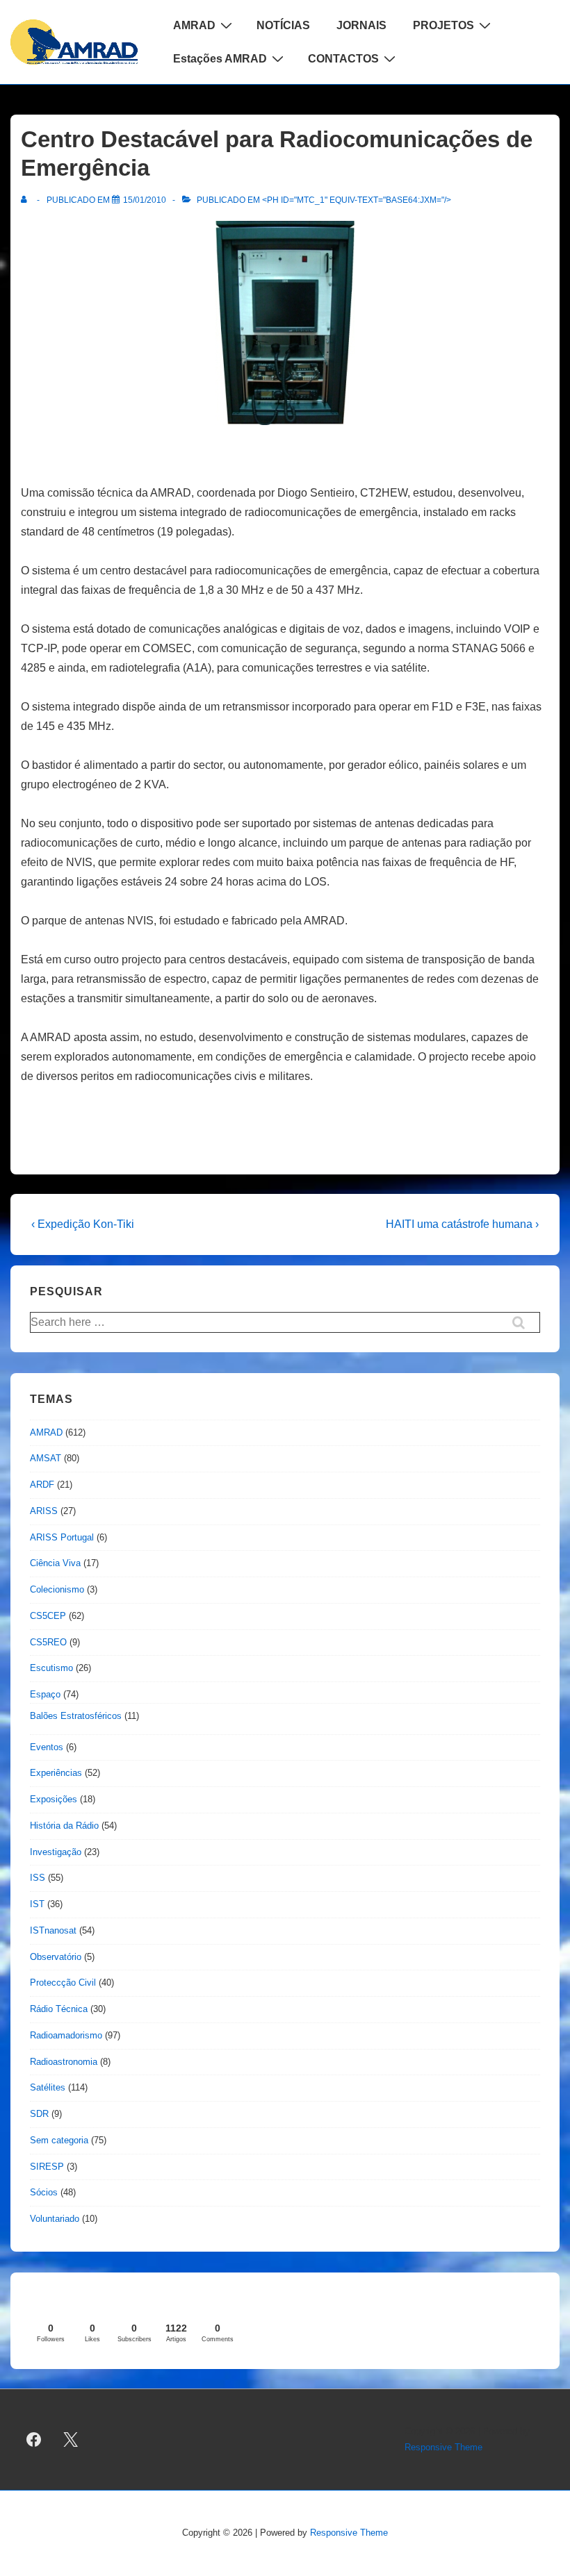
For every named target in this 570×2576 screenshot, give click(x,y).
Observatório (56, 1957)
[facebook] (34, 2440)
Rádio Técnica (59, 2009)
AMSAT (46, 1458)
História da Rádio (64, 1826)
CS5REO (48, 1642)
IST (37, 1904)
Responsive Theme (443, 2447)
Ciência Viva (55, 1563)
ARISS (44, 1511)
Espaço (45, 1694)
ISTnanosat (53, 1930)
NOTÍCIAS (283, 25)
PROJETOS (443, 25)
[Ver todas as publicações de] (27, 200)
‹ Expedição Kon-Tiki (83, 1224)
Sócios (44, 2192)
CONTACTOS (343, 59)
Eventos (47, 1747)
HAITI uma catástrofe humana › (462, 1224)
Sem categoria (59, 2140)
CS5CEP (48, 1616)
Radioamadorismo (66, 2035)
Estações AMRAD (220, 59)
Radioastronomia (64, 2062)
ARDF (42, 1485)
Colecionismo (57, 1589)
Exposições (54, 1799)
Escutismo (51, 1668)
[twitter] (71, 2440)
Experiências (56, 1773)
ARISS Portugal (62, 1537)
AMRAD (194, 25)
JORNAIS (361, 25)
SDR (39, 2114)
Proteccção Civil (63, 1983)
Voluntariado (55, 2219)
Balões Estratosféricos (76, 1716)
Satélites (48, 2087)
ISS (38, 1878)
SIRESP (47, 2167)
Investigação (56, 1852)
